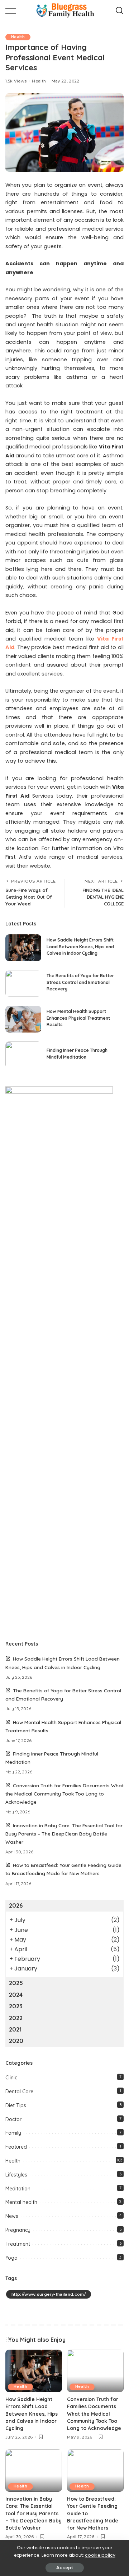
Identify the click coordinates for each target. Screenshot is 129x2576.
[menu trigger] (14, 11)
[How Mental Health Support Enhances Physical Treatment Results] (23, 1019)
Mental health (21, 2202)
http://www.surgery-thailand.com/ (49, 2294)
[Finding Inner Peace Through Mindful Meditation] (23, 1055)
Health (18, 37)
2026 (16, 1905)
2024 (16, 1995)
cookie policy (100, 2555)
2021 (15, 2029)
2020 (16, 2041)
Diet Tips (16, 2105)
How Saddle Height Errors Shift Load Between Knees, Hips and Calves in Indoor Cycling (80, 946)
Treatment (18, 2244)
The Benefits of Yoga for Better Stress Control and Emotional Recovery (80, 982)
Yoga (11, 2258)
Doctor (13, 2119)
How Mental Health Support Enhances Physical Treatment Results (78, 1018)
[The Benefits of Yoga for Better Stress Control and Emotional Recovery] (23, 983)
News (12, 2216)
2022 (16, 2018)
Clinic (11, 2078)
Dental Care (19, 2092)
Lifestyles (16, 2175)
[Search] (119, 11)
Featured (16, 2147)
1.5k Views (16, 81)
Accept (65, 2568)
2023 (16, 2006)
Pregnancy (18, 2230)
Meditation (18, 2189)
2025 (16, 1983)
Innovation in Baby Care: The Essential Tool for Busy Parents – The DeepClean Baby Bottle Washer (64, 1834)
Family (13, 2133)
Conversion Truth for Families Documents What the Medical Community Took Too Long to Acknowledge (64, 1794)
